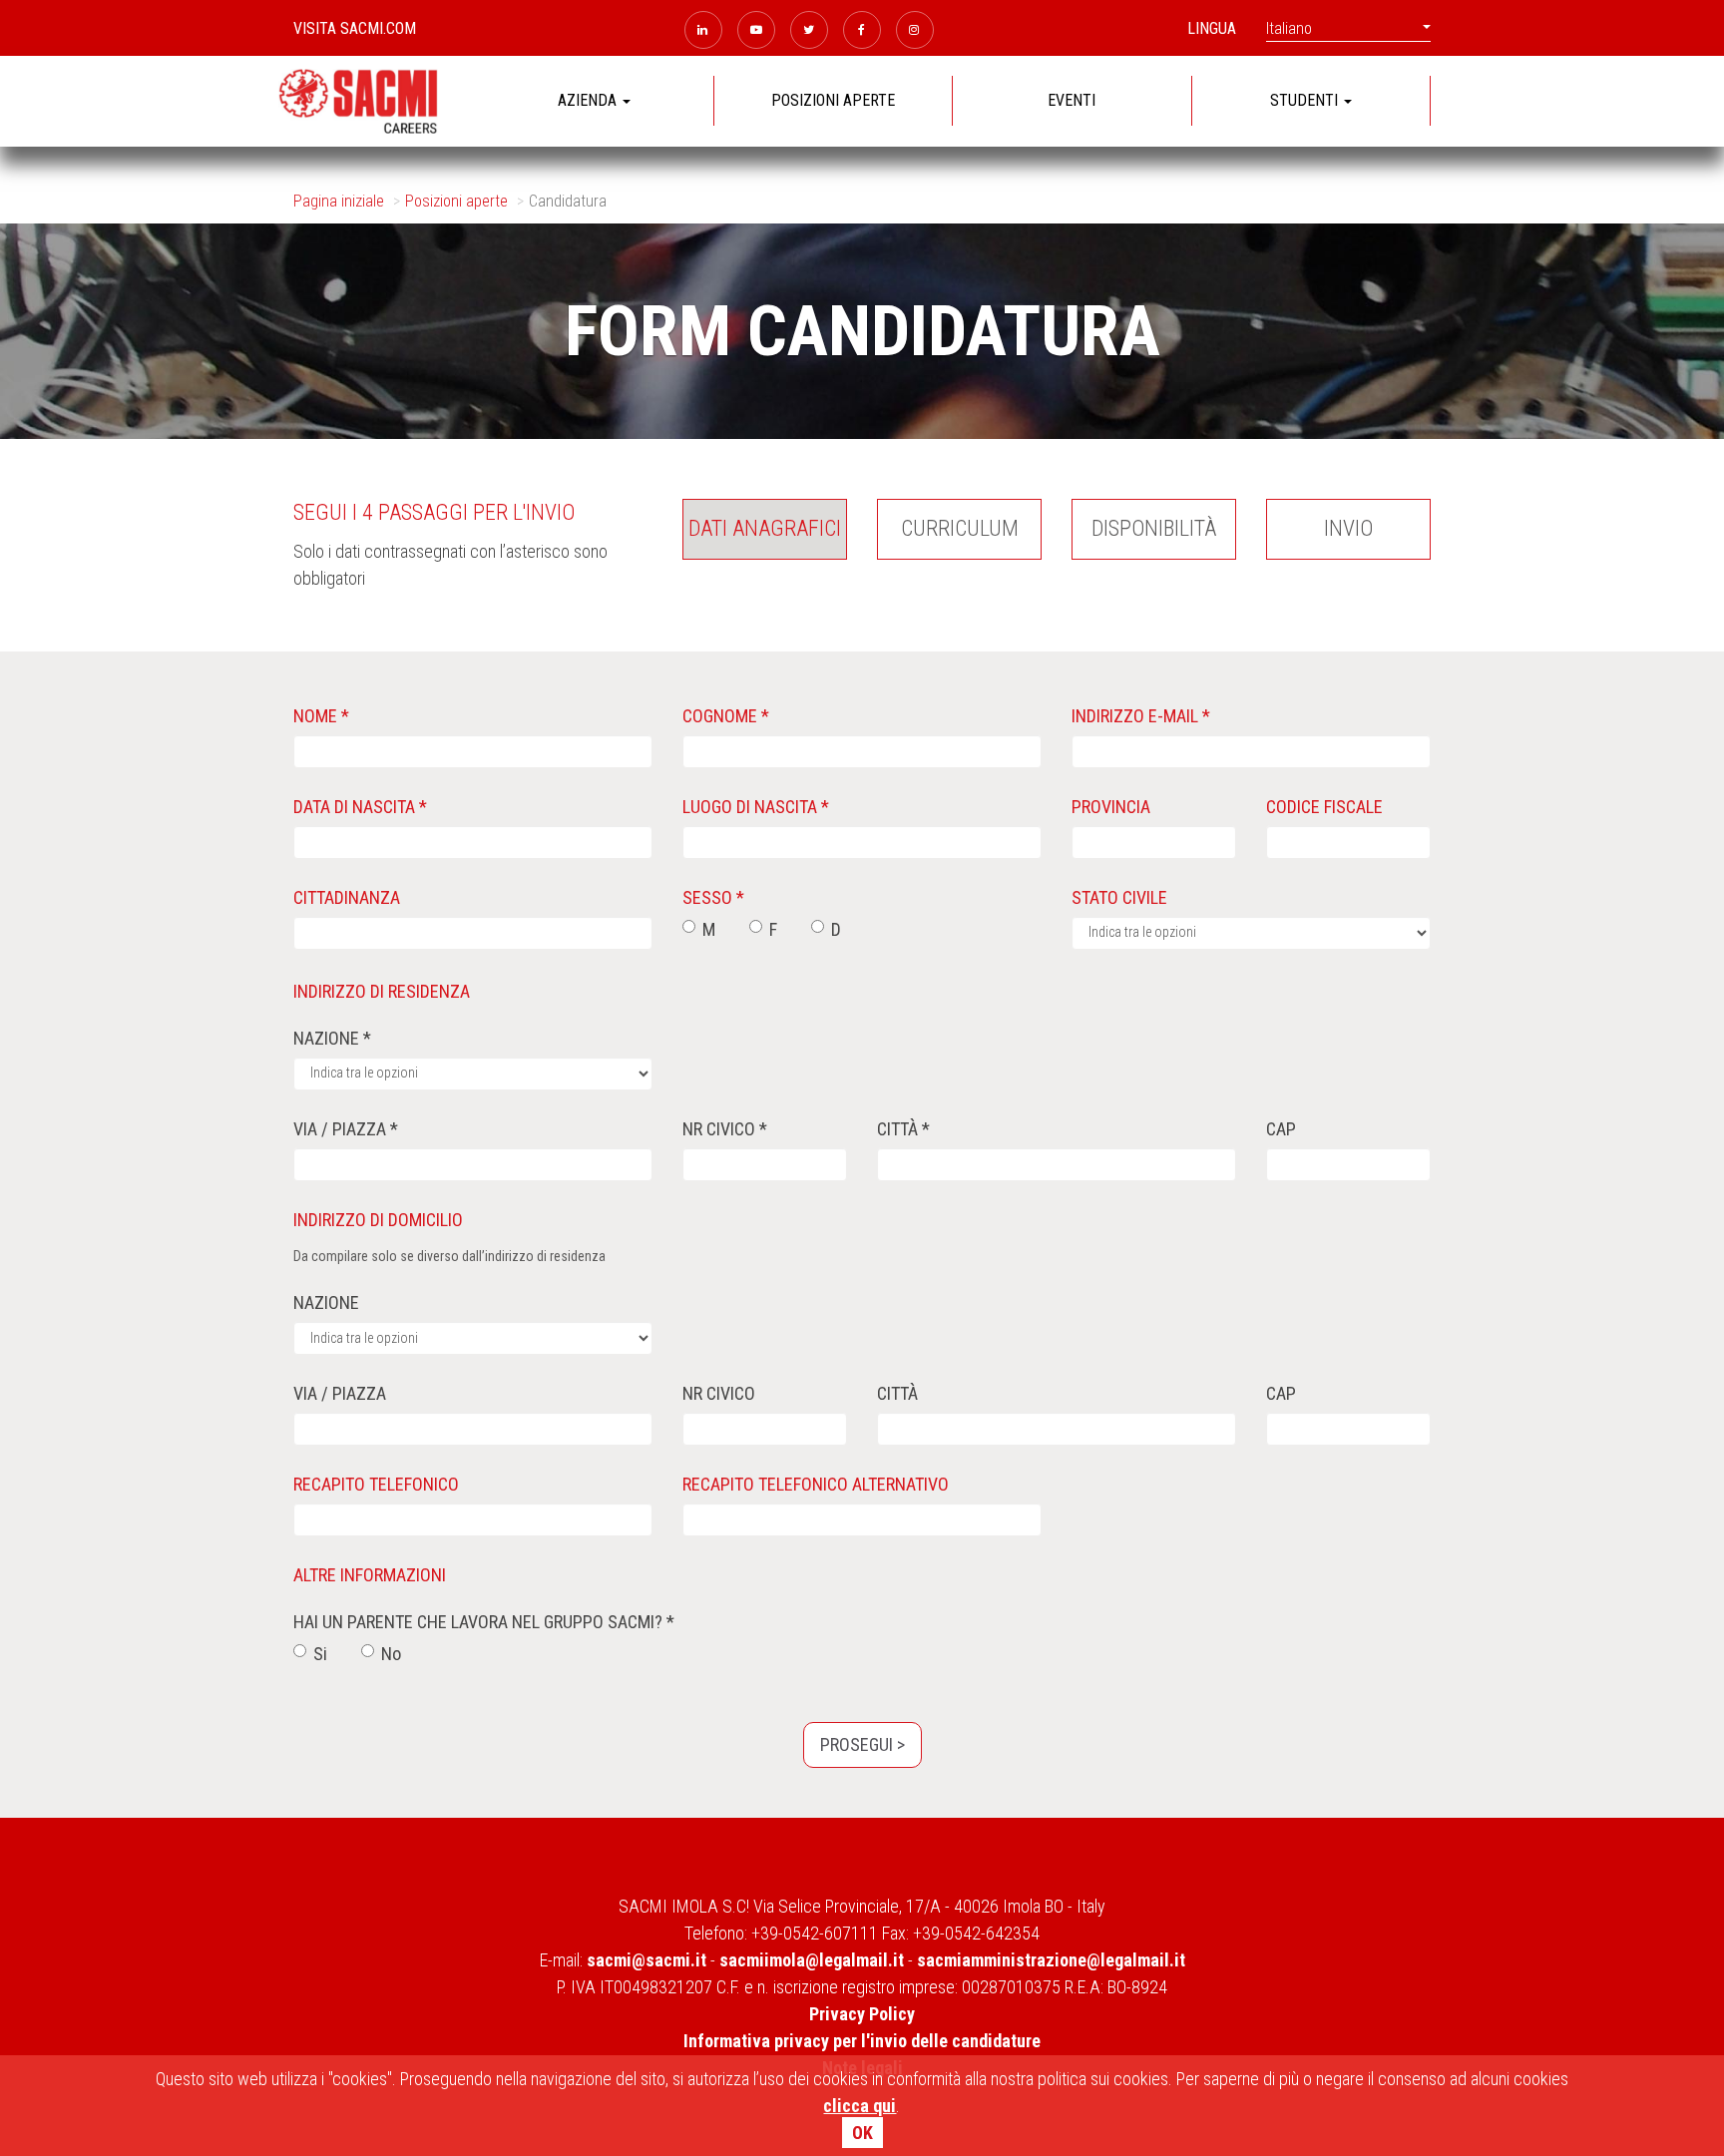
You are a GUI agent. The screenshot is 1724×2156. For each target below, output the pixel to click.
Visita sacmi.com (355, 28)
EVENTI (1072, 100)
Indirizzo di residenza (382, 991)
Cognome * (726, 716)
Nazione (326, 1302)
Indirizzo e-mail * (1141, 716)
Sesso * (713, 897)
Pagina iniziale (339, 201)
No (391, 1654)
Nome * (321, 716)
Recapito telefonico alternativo (816, 1484)
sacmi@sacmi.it (646, 1960)
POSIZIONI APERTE (833, 100)
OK (862, 2133)
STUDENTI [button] (1306, 100)
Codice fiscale (1324, 807)
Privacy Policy (862, 2014)
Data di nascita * (360, 807)
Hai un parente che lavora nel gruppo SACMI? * (484, 1622)
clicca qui (860, 2106)
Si (320, 1654)
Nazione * (332, 1038)
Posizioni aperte (456, 201)
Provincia (1111, 807)
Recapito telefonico (376, 1484)
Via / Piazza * (346, 1129)
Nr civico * (725, 1129)
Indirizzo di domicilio (378, 1220)
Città (897, 1393)
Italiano (1289, 28)
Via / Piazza (340, 1393)
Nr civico (719, 1393)
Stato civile (1119, 897)
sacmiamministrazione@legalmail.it (1051, 1960)
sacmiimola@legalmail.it (812, 1960)
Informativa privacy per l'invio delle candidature (862, 2041)
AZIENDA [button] (589, 100)
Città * (903, 1129)
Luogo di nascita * (756, 807)
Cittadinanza (347, 897)
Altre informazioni (370, 1575)
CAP (1281, 1129)
